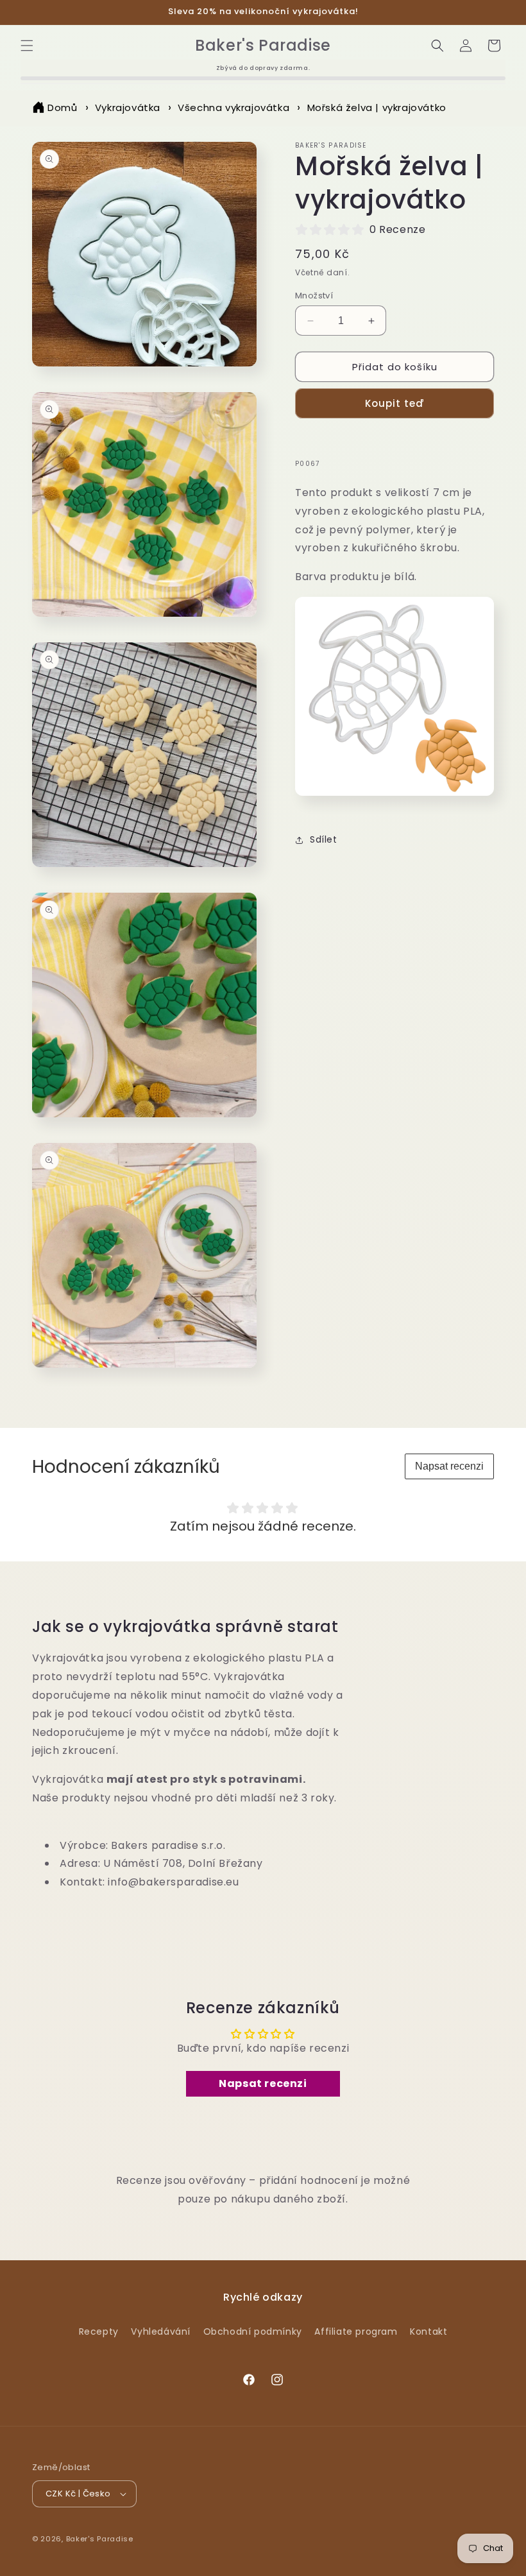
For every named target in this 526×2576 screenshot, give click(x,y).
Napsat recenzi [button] (263, 2083)
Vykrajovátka (128, 107)
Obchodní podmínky (253, 2331)
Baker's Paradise (100, 2539)
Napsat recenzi (449, 1466)
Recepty (99, 2331)
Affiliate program (356, 2331)
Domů (62, 107)
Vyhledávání (161, 2331)
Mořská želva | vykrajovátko (377, 107)
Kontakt (428, 2331)
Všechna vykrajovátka (233, 107)
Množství (314, 296)
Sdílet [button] (324, 839)
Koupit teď (395, 403)
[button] (27, 46)
